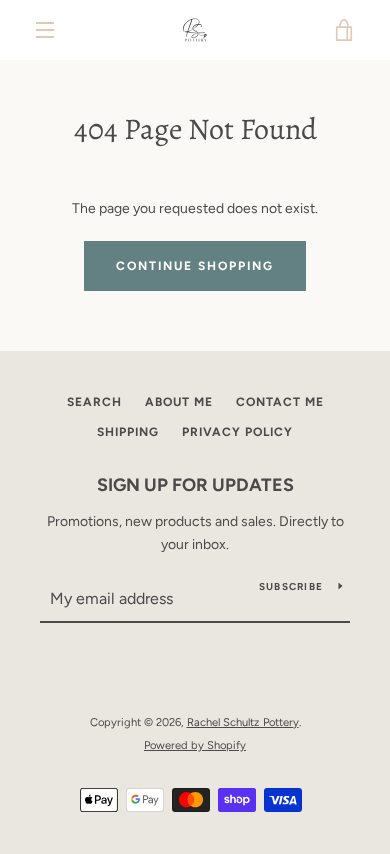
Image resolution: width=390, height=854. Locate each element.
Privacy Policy (237, 432)
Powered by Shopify (195, 745)
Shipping (128, 432)
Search (94, 402)
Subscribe (291, 586)
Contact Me (280, 402)
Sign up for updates (195, 485)
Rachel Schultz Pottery (243, 722)
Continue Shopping (195, 266)
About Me (179, 402)
